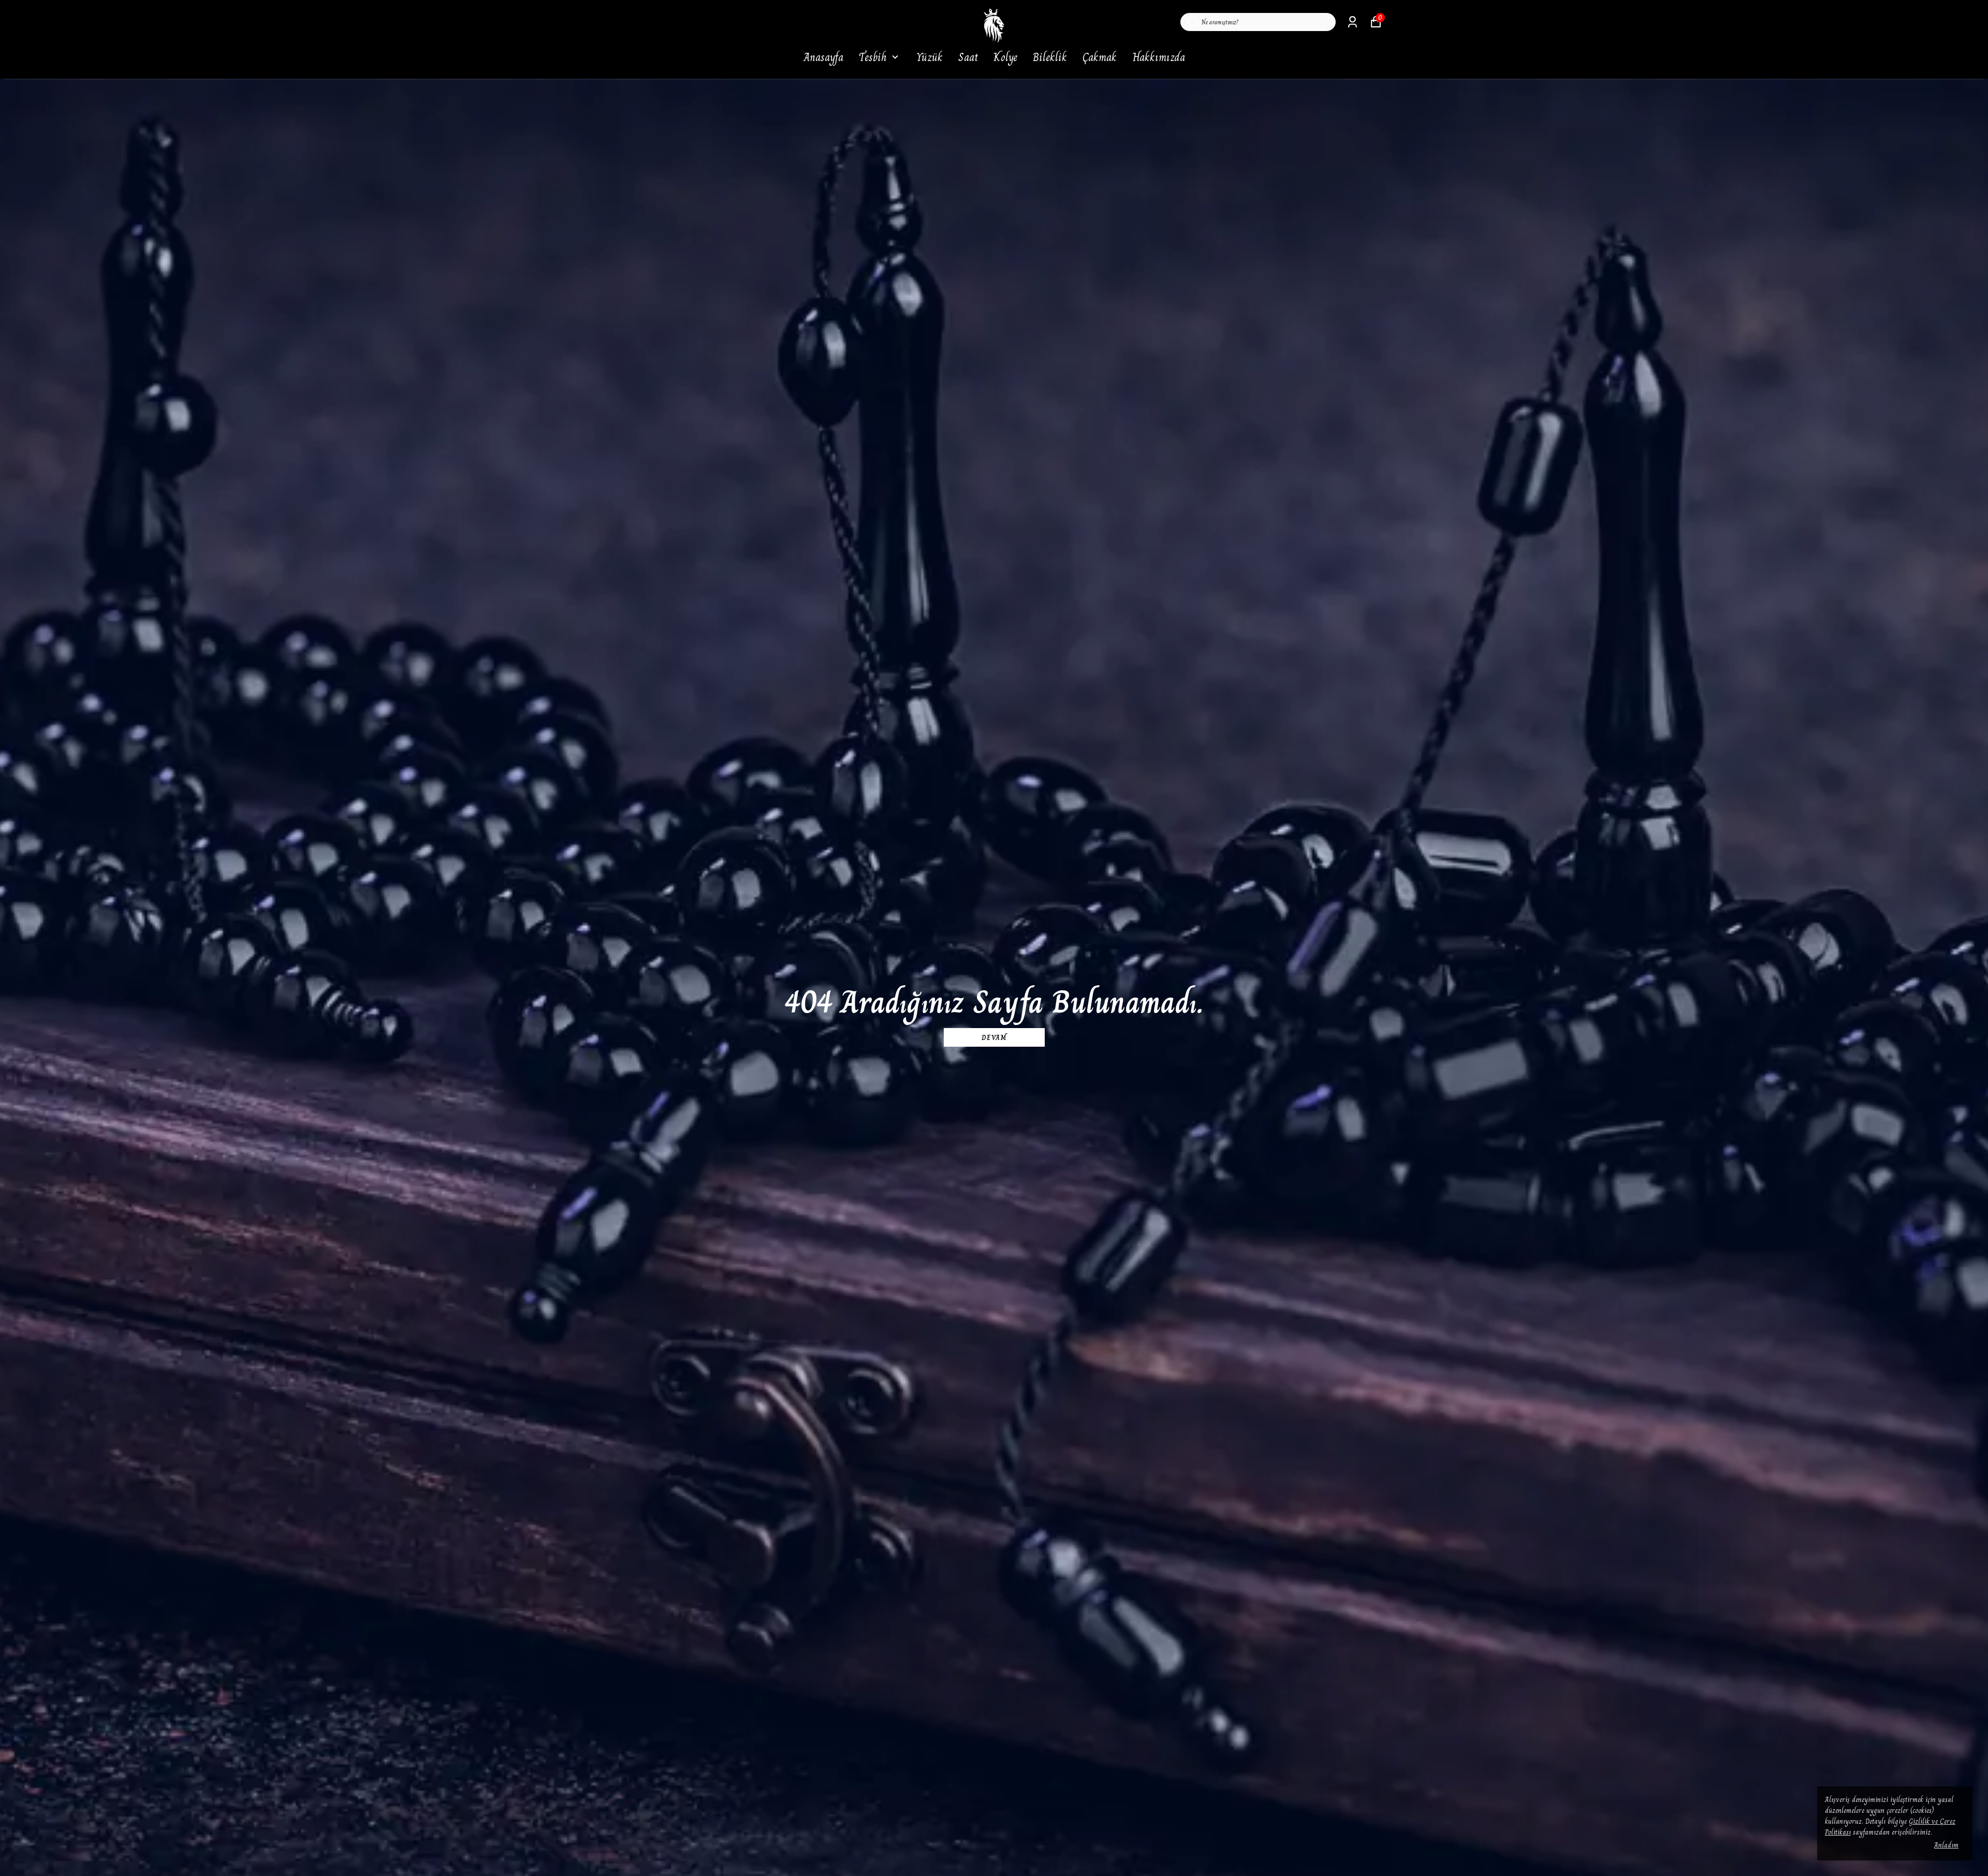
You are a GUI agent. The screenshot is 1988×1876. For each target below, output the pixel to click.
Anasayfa (823, 57)
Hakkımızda (1159, 57)
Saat (968, 57)
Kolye (1005, 57)
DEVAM (994, 1037)
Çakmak (1100, 57)
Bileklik (1050, 57)
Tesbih (873, 57)
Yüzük (930, 57)
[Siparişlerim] (1353, 22)
